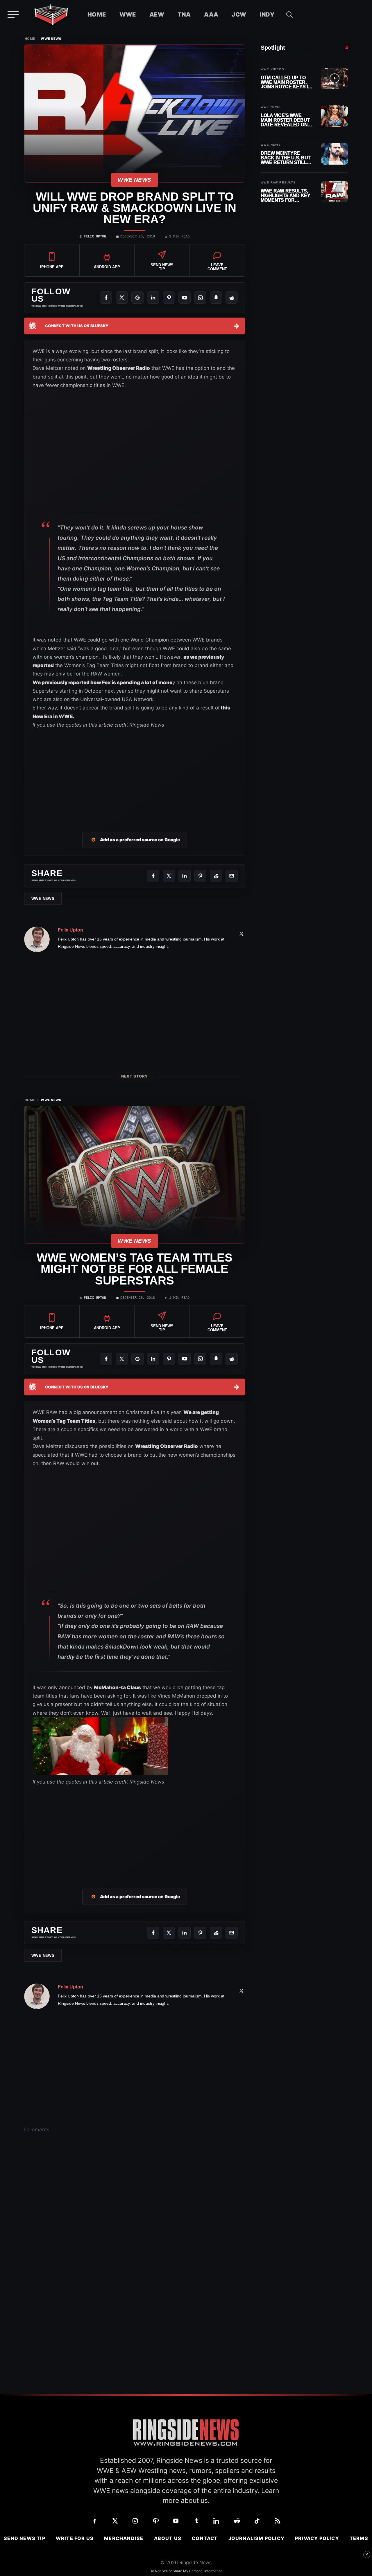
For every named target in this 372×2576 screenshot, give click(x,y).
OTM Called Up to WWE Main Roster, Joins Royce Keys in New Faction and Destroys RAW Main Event (286, 82)
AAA (211, 15)
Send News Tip (25, 2538)
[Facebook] (106, 298)
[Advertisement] (135, 773)
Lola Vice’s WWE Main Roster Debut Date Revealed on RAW (285, 120)
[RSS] (278, 2521)
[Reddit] (232, 298)
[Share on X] (169, 876)
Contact (205, 2538)
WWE (128, 15)
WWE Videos (272, 69)
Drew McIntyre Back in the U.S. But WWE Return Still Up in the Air (286, 158)
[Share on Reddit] (216, 876)
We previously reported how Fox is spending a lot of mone (102, 682)
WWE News (51, 39)
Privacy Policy (317, 2538)
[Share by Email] (232, 876)
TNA (184, 15)
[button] (289, 15)
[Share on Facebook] (153, 876)
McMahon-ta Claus (117, 1687)
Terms (359, 2538)
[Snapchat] (216, 298)
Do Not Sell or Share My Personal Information (186, 2571)
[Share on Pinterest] (200, 876)
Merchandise (124, 2538)
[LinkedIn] (153, 298)
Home (97, 15)
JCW (239, 15)
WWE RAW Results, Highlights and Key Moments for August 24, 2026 (286, 196)
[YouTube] (185, 298)
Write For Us (75, 2538)
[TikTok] (257, 2521)
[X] (122, 298)
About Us (168, 2538)
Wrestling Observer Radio (119, 368)
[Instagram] (200, 298)
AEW (157, 15)
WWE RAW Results (278, 183)
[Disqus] (135, 2228)
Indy (267, 15)
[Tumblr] (196, 2521)
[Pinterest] (169, 298)
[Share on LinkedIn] (185, 876)
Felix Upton (95, 237)
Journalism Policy (256, 2538)
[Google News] (137, 298)
